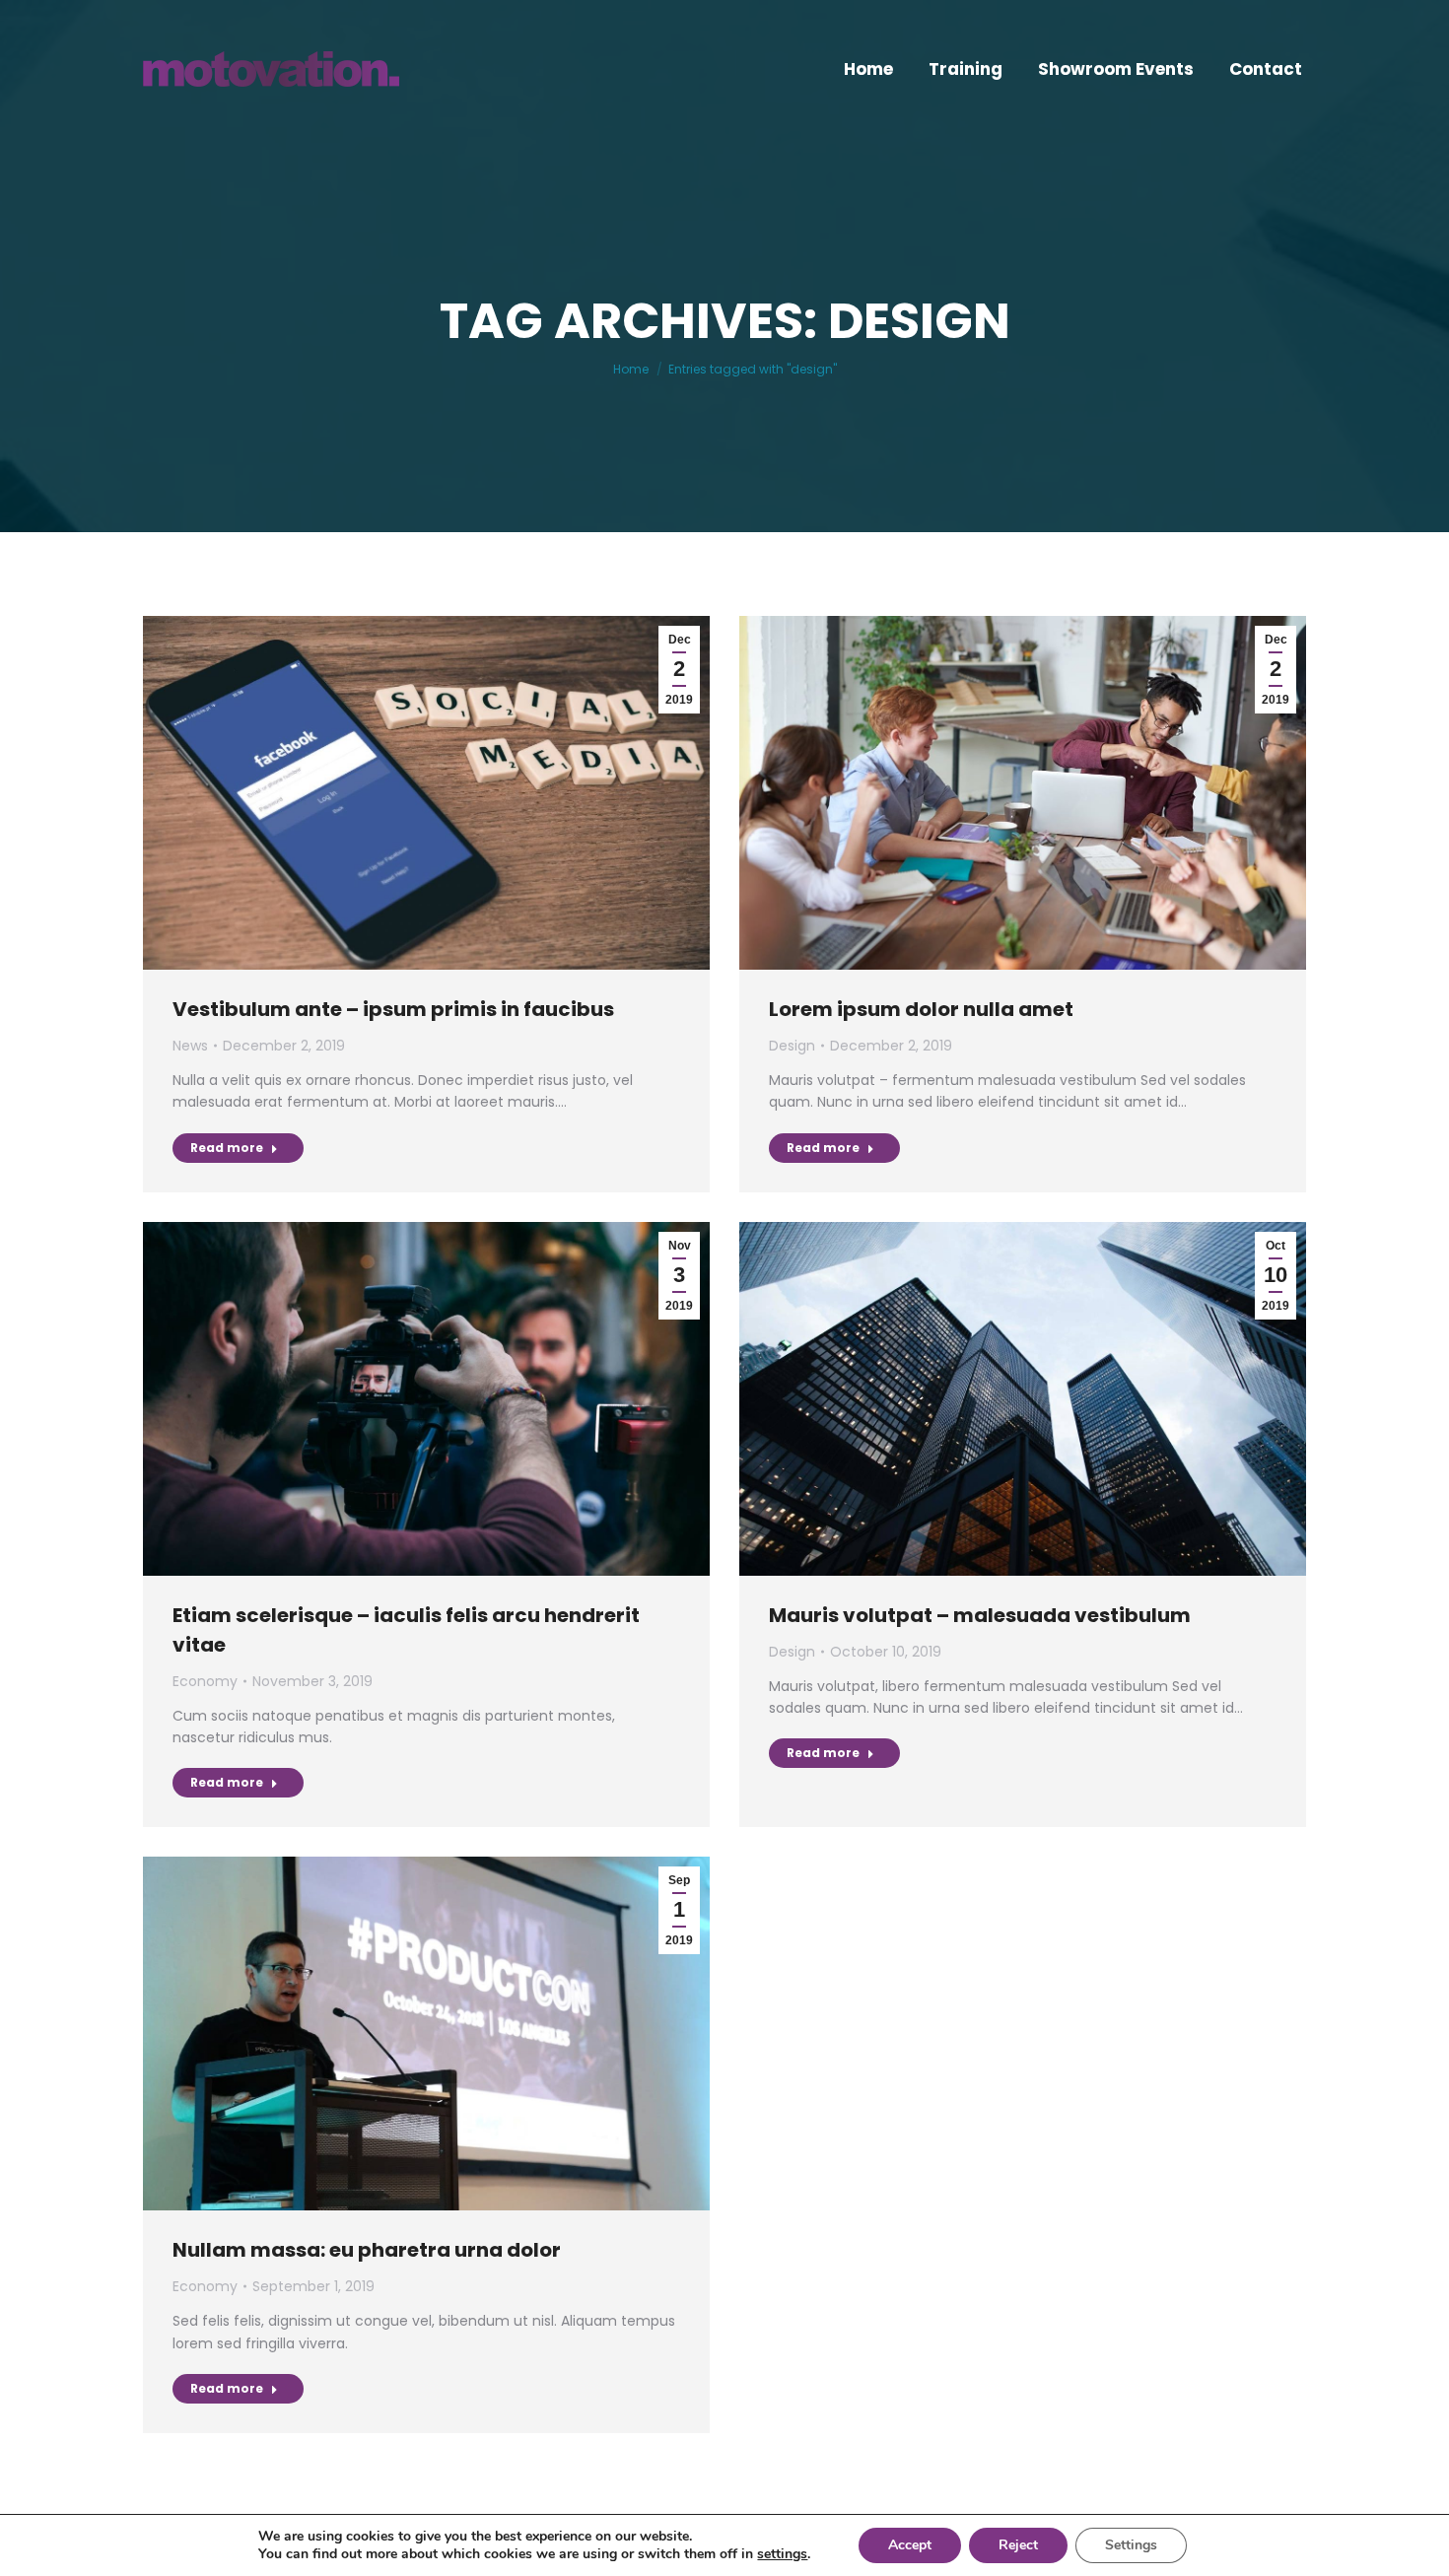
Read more (227, 1148)
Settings (1131, 2545)
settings (782, 2554)
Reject (1018, 2545)
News (190, 1046)
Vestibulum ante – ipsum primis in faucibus (393, 1009)
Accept (910, 2545)
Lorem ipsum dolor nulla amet (921, 1009)
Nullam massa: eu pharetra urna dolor (367, 2250)
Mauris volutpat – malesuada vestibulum (980, 1615)
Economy (205, 1681)
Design (792, 1046)
